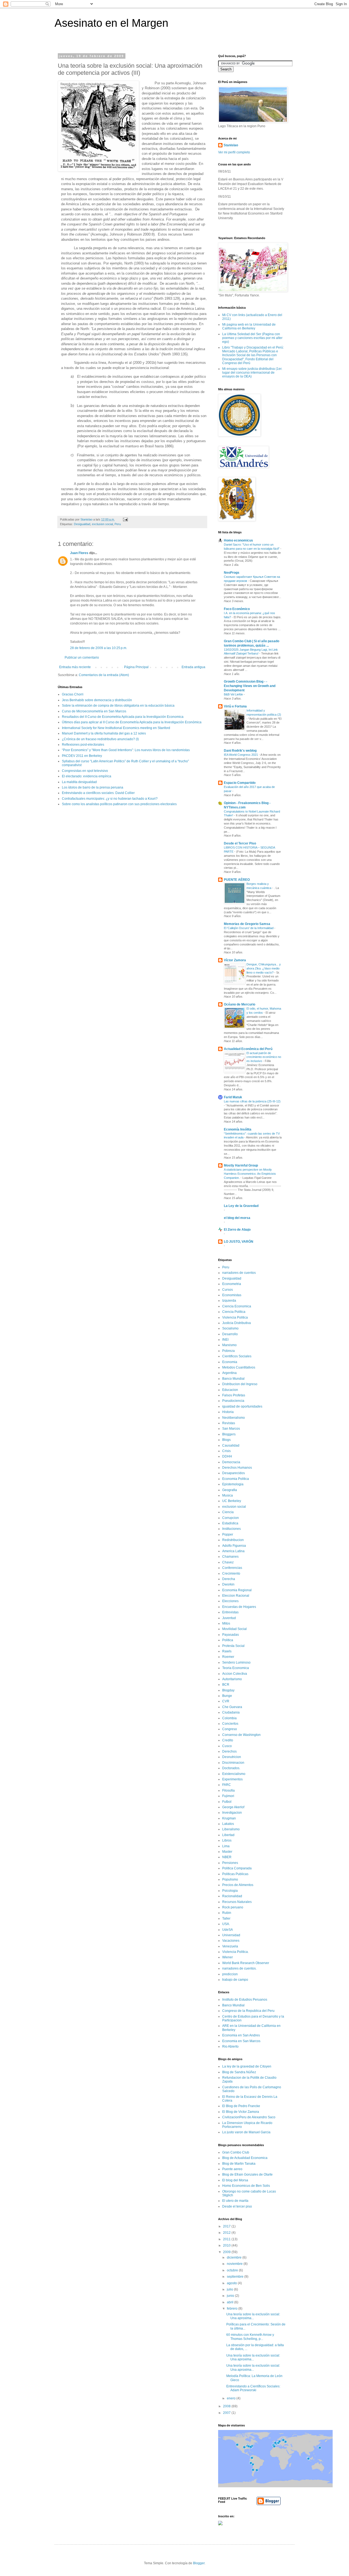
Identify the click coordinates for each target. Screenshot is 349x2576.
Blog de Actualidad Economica (245, 2158)
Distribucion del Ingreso (240, 1384)
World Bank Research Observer (246, 1963)
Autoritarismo (232, 1679)
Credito (228, 1740)
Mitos (226, 1623)
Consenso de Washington (241, 1735)
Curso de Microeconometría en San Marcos (94, 711)
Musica (228, 1495)
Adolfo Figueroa (234, 1546)
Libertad (228, 1835)
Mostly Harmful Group (241, 1165)
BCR (226, 1685)
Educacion (230, 1390)
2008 (227, 2406)
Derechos (229, 1751)
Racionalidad (232, 1896)
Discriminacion (233, 1763)
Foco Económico (237, 609)
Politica (228, 1640)
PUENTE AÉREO (237, 880)
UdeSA (228, 1930)
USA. (226, 1924)
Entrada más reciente (75, 667)
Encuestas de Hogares (239, 1607)
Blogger (199, 2563)
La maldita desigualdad (79, 782)
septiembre (236, 2277)
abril (231, 2302)
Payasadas (231, 1635)
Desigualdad (82, 524)
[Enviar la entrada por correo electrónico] (125, 519)
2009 (227, 2252)
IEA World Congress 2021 (241, 755)
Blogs (226, 1440)
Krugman (229, 1818)
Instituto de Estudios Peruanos (245, 2000)
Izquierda (229, 1301)
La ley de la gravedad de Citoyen (247, 2066)
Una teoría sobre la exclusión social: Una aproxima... (253, 2316)
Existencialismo (234, 1774)
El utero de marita (235, 2201)
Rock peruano (233, 1907)
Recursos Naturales (237, 1902)
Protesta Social (233, 1646)
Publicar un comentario (82, 658)
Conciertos (230, 1724)
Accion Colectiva (235, 1674)
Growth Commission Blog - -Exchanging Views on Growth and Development (250, 686)
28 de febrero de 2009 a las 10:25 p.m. (99, 648)
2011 (227, 2239)
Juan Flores (79, 553)
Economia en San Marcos (241, 2041)
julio (230, 2289)
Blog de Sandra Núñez (239, 2072)
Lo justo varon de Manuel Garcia (246, 2132)
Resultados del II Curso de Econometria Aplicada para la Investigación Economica (123, 717)
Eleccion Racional (236, 1596)
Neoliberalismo (234, 1418)
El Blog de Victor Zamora (241, 2112)
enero (232, 2398)
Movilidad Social (234, 1629)
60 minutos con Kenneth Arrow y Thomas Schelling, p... (250, 2337)
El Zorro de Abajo (237, 1230)
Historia (228, 1412)
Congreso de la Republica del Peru (248, 2011)
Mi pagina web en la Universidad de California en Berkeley (249, 326)
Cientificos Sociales (237, 1356)
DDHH (227, 1456)
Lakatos (228, 1824)
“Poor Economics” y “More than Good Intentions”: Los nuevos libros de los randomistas (126, 750)
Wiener (228, 1957)
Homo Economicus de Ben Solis (246, 2186)
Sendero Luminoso (236, 1662)
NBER (227, 1857)
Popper (228, 1534)
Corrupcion (231, 1518)
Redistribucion (233, 1540)
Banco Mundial (233, 1379)
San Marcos (231, 1429)
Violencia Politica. (235, 1952)
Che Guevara (232, 1707)
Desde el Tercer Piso (240, 843)
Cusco (227, 1746)
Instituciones (231, 1529)
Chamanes (230, 1557)
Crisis (226, 1451)
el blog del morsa (237, 1218)
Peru (118, 524)
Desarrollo (230, 1334)
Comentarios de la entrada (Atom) (104, 675)
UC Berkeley (232, 1501)
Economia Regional (237, 1590)
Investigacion (232, 1813)
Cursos (228, 1290)
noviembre (235, 2264)
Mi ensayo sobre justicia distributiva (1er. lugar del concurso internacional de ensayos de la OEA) (252, 373)
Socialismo (230, 1328)
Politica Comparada (237, 1868)
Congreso (230, 1729)
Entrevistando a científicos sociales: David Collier (98, 793)
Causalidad (231, 1445)
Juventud (229, 1618)
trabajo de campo (235, 1980)
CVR (226, 1701)
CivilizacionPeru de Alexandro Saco (249, 2117)
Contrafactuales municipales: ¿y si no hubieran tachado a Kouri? (110, 799)
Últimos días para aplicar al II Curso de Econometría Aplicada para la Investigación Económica (132, 722)
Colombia (229, 1718)
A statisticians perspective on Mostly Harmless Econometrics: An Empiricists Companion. (250, 1174)
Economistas (232, 1295)
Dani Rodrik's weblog (240, 751)
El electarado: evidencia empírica (87, 776)
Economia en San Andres (241, 2035)
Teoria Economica (236, 1668)
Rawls (227, 1651)
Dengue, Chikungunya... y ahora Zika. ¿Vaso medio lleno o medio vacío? (264, 968)
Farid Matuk (233, 1097)
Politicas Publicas (235, 1874)
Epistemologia (233, 1484)
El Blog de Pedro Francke (241, 2106)
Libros (227, 1840)
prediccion (230, 1974)
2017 (227, 2226)
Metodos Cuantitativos (239, 1367)
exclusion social (102, 524)
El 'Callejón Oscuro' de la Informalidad (249, 928)
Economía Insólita (238, 1129)
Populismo (230, 1879)
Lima (226, 1846)
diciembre (235, 2257)
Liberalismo (231, 1829)
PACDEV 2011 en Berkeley (82, 756)
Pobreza (228, 1351)
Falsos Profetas (234, 1395)
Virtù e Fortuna (235, 706)
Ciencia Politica (234, 1312)
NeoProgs (232, 573)
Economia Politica (236, 1479)
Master (227, 1852)
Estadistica (230, 1523)
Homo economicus (238, 540)
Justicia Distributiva (237, 1323)
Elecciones (230, 1601)
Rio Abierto (230, 2046)
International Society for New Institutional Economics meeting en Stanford (116, 728)
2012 (227, 2233)
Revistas (229, 1423)
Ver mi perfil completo (234, 152)
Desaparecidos (234, 1473)
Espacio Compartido (240, 783)
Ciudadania (231, 1712)
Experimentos (232, 1779)
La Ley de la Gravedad (241, 1206)
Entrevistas (230, 1612)
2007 (227, 2413)
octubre (233, 2270)
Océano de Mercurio (240, 1004)
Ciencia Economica (237, 1306)
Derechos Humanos (237, 1468)
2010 (227, 2245)
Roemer (228, 1657)
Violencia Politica (235, 1317)
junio (231, 2296)
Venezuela (230, 1946)
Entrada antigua (193, 667)
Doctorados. (231, 1768)
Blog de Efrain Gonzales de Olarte (247, 2175)
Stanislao (231, 145)
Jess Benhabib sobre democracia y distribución (97, 700)
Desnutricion (232, 1757)
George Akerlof (233, 1807)
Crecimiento (231, 1573)
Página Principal (136, 667)
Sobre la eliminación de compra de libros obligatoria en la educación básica (118, 706)
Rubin (227, 1913)
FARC (227, 1785)
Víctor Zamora (235, 960)
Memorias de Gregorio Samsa (247, 924)
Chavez (228, 1562)
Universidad (231, 1935)
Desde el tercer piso (237, 2206)
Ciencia (228, 1512)
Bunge (227, 1696)
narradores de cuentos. (239, 1968)
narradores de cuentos (239, 1273)
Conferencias (232, 1568)
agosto (232, 2283)
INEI (225, 1340)
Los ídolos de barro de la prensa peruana (93, 787)
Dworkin (228, 1584)
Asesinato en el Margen (111, 23)
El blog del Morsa (235, 2180)
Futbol (227, 1802)
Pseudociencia (233, 1401)
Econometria (232, 1284)
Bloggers (229, 1434)
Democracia (231, 1462)
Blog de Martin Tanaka (239, 2164)
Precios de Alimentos (238, 1885)
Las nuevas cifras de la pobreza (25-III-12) (252, 1101)
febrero (233, 2309)
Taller (226, 1918)
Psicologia (230, 1891)
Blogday (228, 1690)
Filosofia (228, 1790)
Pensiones (230, 1863)
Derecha (229, 1579)
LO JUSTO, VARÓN (239, 1242)
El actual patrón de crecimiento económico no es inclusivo (264, 1057)
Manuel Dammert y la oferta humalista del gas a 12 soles (104, 733)
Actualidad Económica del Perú (248, 1049)
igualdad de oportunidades (242, 1406)
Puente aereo (232, 2169)
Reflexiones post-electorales (83, 745)
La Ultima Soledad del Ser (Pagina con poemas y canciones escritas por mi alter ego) (252, 338)
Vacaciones (231, 1941)
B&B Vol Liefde (234, 694)
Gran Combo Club (236, 2152)
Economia (230, 1362)
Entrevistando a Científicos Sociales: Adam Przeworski (253, 2388)
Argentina (229, 1373)
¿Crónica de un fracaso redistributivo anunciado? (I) (100, 739)
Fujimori (228, 1796)
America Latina (233, 1551)
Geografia (230, 1490)
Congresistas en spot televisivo (85, 771)
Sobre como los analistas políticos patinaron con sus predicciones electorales (119, 804)
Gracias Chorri (73, 694)
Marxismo (229, 1345)
